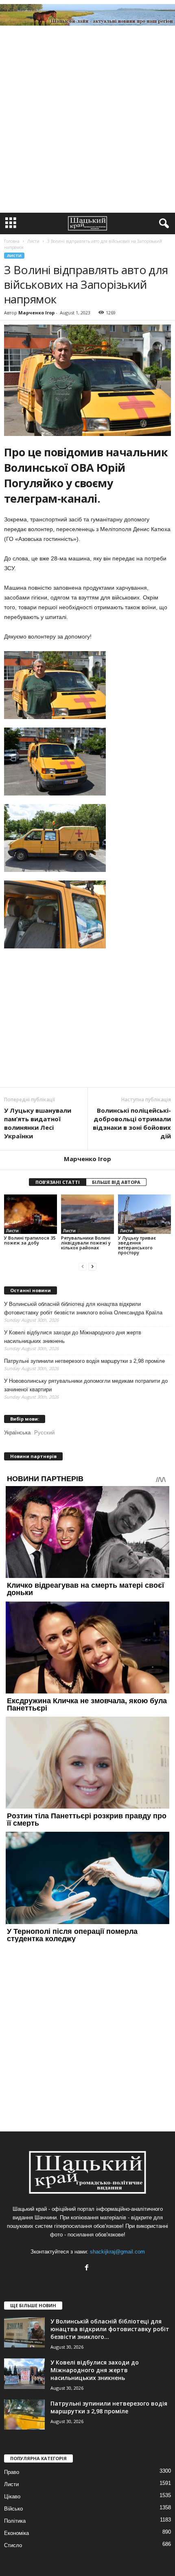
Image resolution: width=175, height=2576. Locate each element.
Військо (13, 2509)
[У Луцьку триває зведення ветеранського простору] (144, 1214)
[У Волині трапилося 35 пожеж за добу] (31, 1214)
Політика (15, 2521)
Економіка (16, 2533)
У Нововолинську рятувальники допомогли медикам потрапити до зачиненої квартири (86, 1385)
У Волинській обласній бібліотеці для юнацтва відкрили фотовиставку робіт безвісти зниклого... (110, 2329)
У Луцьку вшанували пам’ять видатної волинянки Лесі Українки (38, 1123)
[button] (162, 224)
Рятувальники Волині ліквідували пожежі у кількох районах (86, 1243)
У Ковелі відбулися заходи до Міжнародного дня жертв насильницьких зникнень (73, 1337)
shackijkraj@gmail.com (117, 2252)
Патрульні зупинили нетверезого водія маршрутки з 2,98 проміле (84, 1361)
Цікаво (12, 2496)
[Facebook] (88, 2268)
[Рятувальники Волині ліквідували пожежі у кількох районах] (87, 1214)
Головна (12, 241)
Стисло (13, 2545)
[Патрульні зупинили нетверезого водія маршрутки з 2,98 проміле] (24, 2415)
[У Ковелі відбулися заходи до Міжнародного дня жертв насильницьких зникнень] (24, 2374)
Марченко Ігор (36, 313)
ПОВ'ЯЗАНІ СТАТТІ (58, 1182)
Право (12, 2472)
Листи (14, 256)
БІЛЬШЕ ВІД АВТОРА (116, 1182)
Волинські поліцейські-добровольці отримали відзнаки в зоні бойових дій (132, 1123)
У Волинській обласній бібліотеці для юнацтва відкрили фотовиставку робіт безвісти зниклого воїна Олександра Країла (83, 1308)
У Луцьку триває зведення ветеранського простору (137, 1245)
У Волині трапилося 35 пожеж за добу (30, 1240)
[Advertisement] (87, 121)
